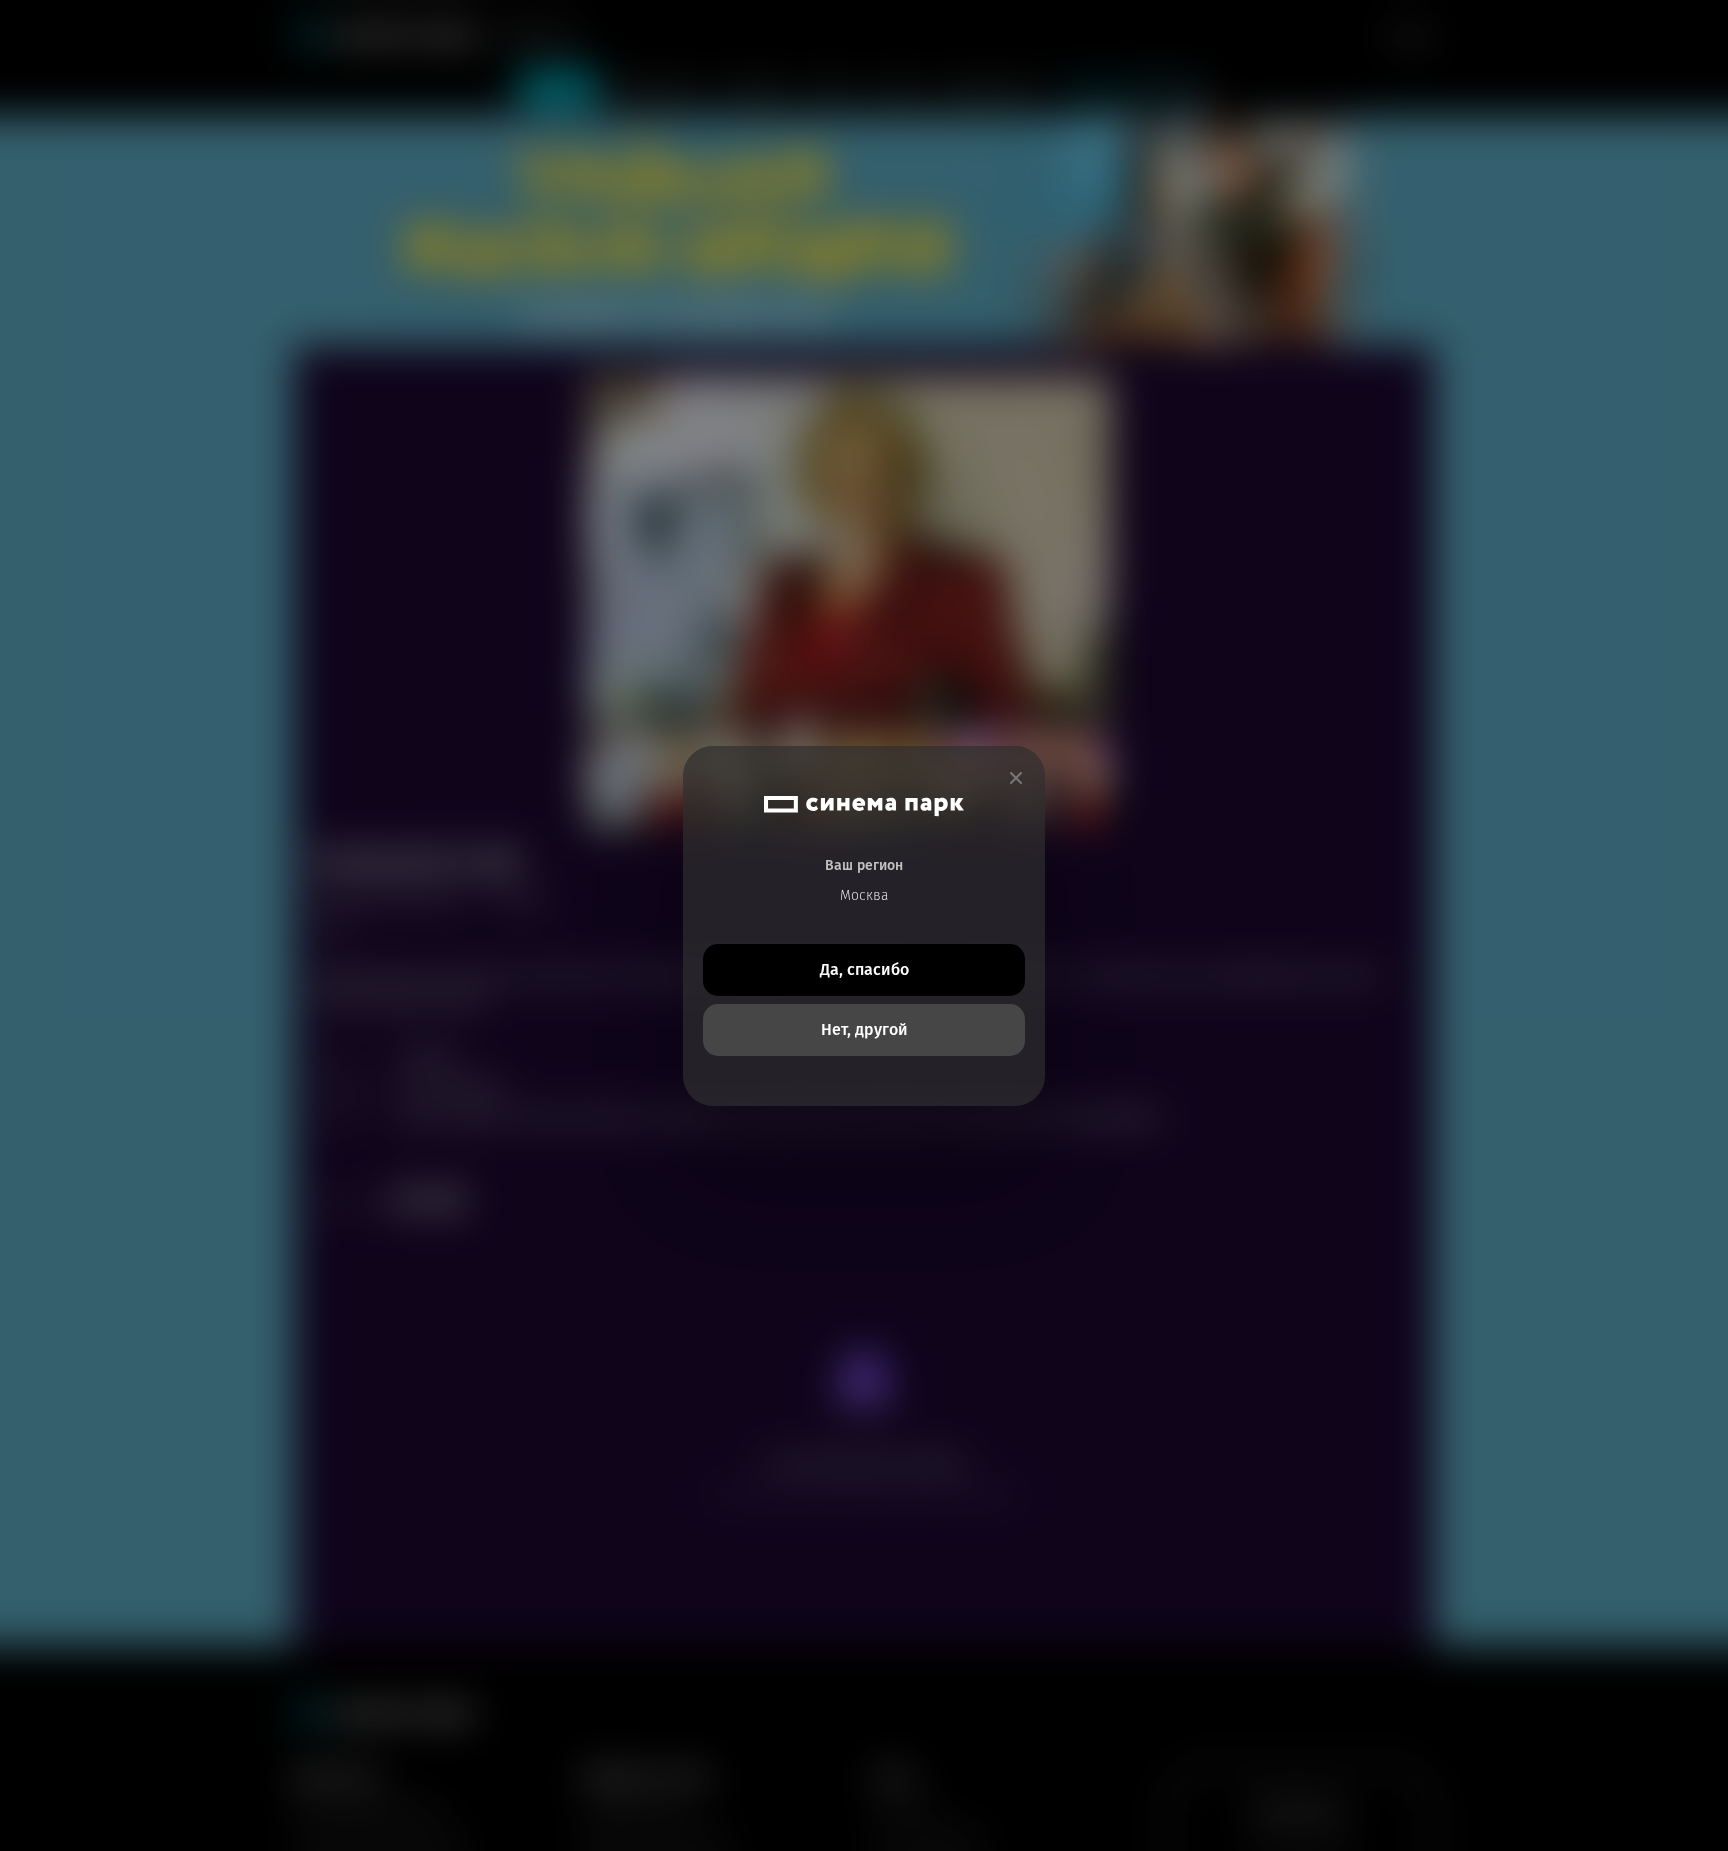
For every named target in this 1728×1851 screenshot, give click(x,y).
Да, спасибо (864, 969)
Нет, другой (864, 1029)
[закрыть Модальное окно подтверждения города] (1016, 778)
